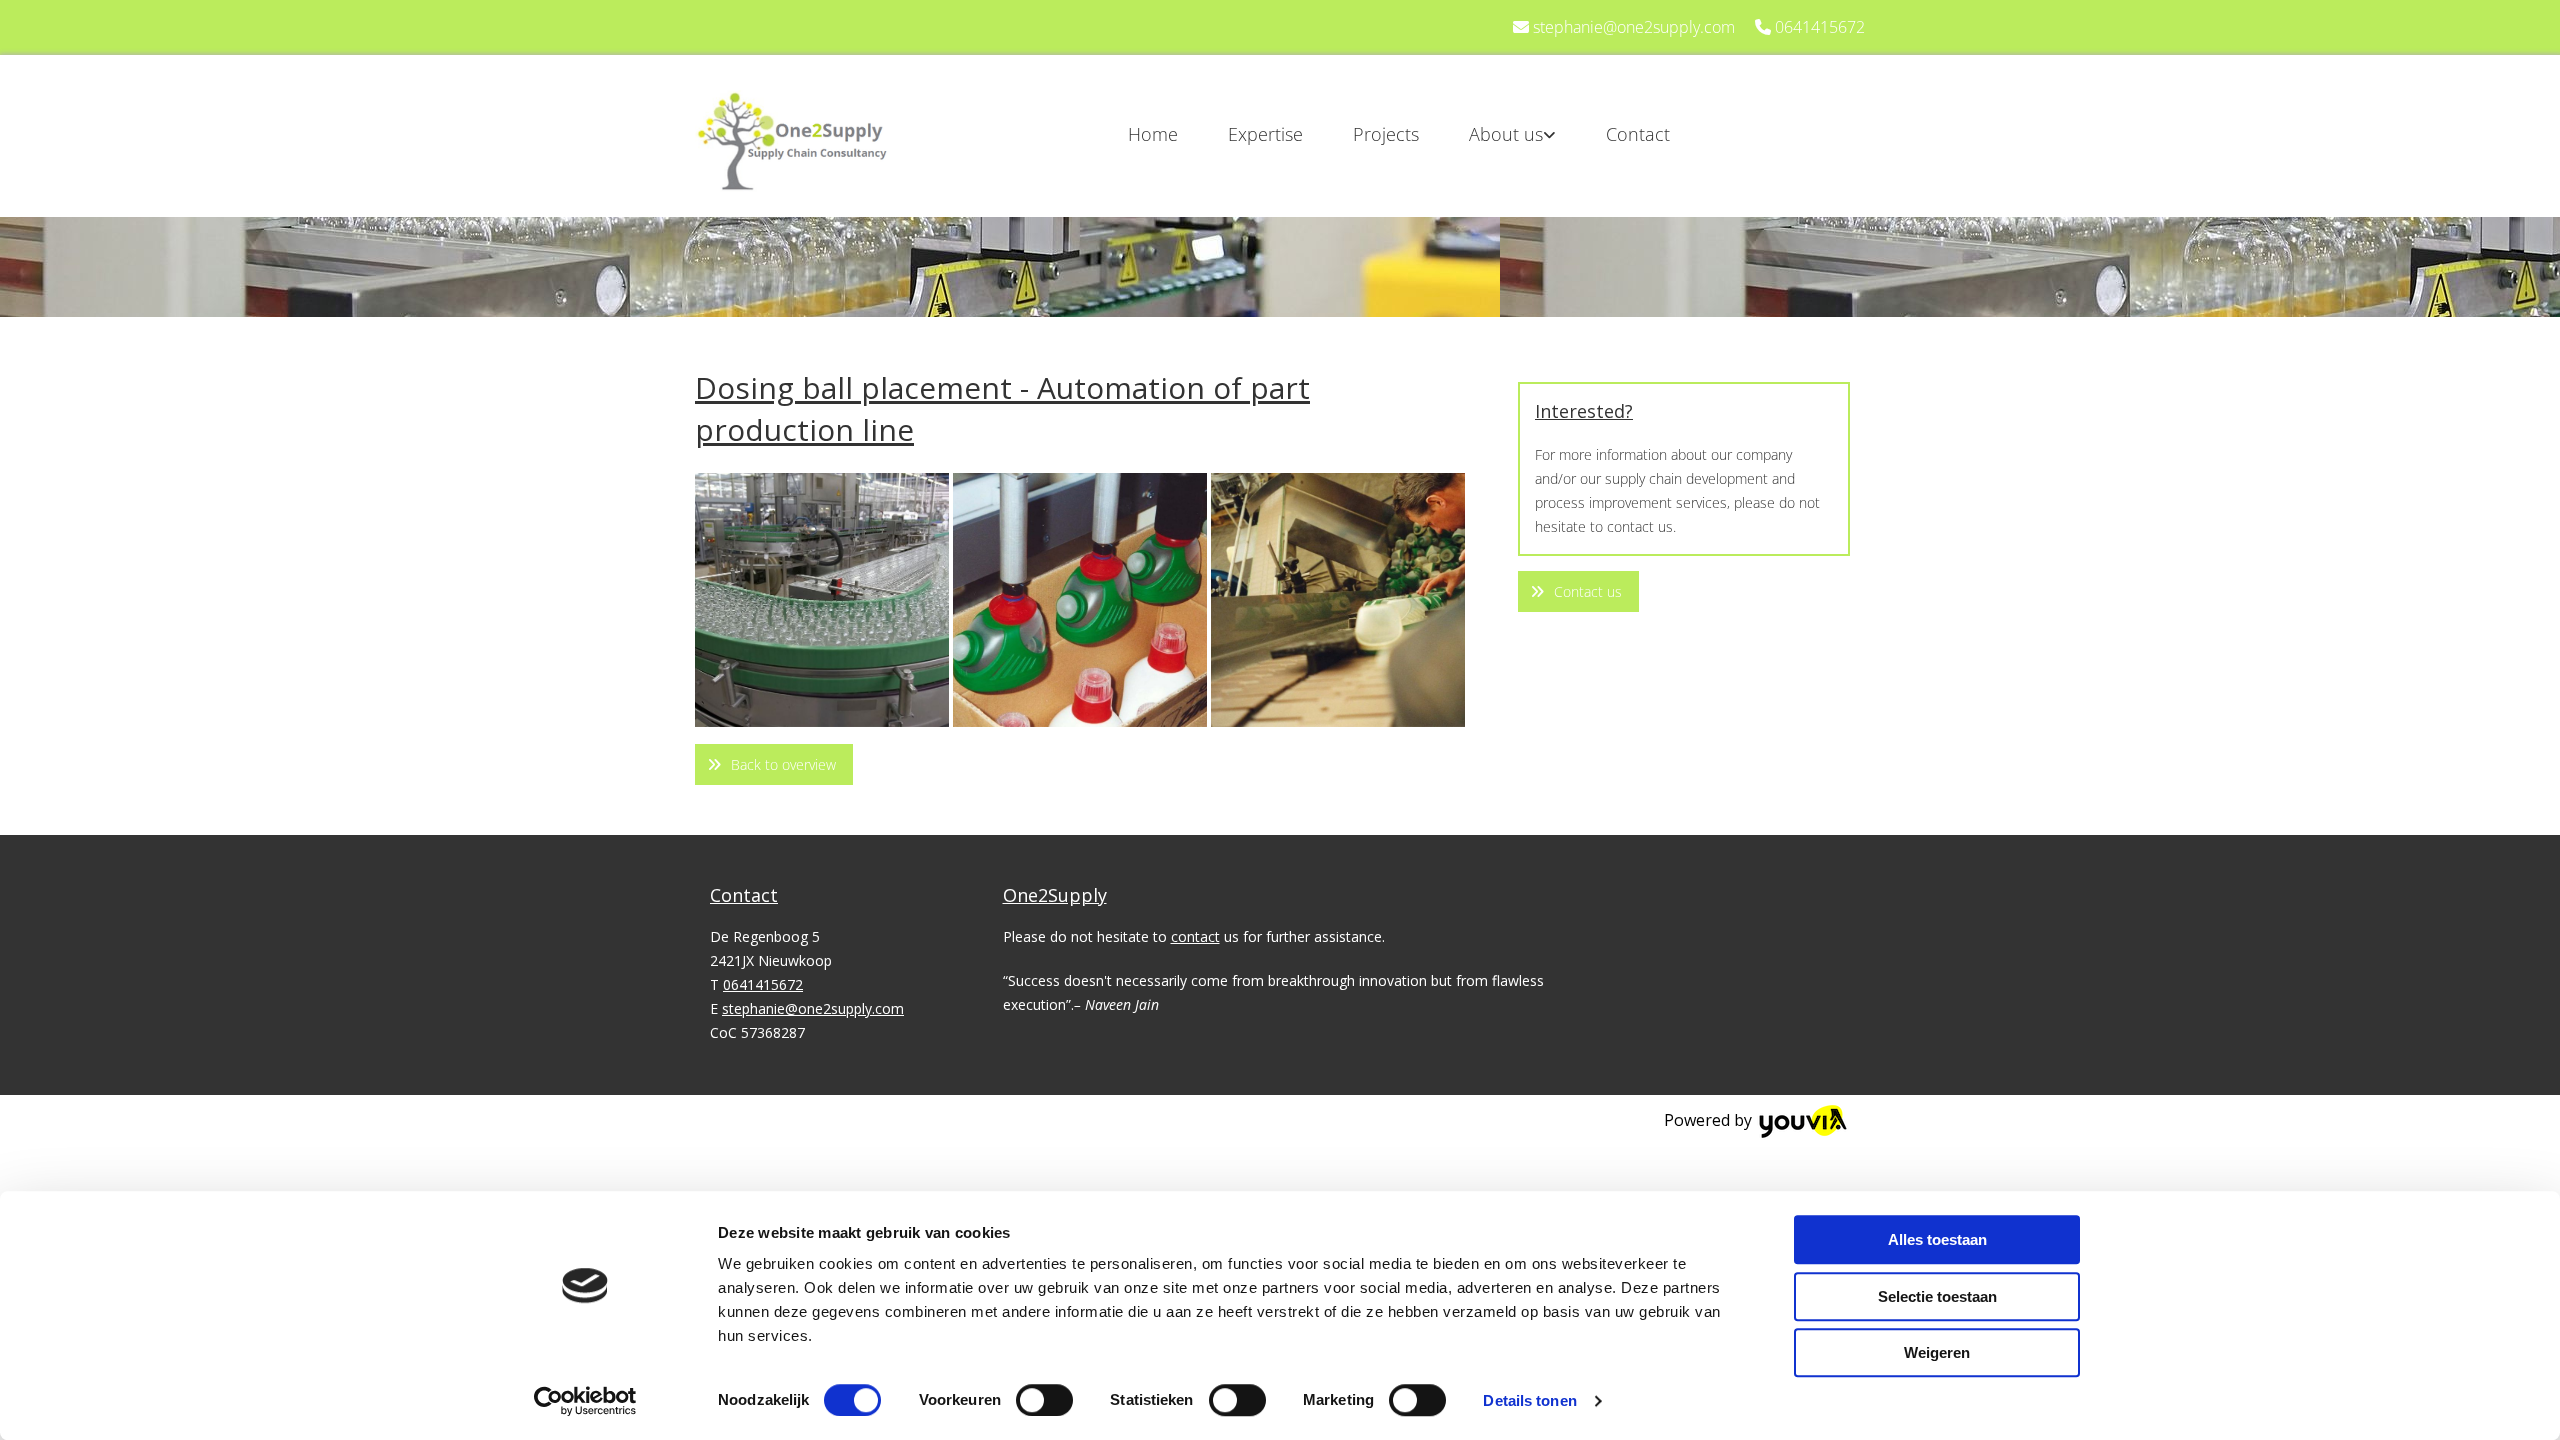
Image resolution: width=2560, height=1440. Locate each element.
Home (1153, 134)
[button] (774, 764)
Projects (1386, 134)
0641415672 (1820, 27)
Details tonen (1529, 1400)
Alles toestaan (1937, 1239)
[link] (1487, 134)
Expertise (1265, 134)
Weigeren (1937, 1352)
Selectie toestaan (1937, 1296)
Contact (1638, 134)
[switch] (1044, 1400)
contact (1195, 936)
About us (1506, 134)
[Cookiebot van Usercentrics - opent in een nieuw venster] (585, 1401)
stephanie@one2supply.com (1634, 27)
